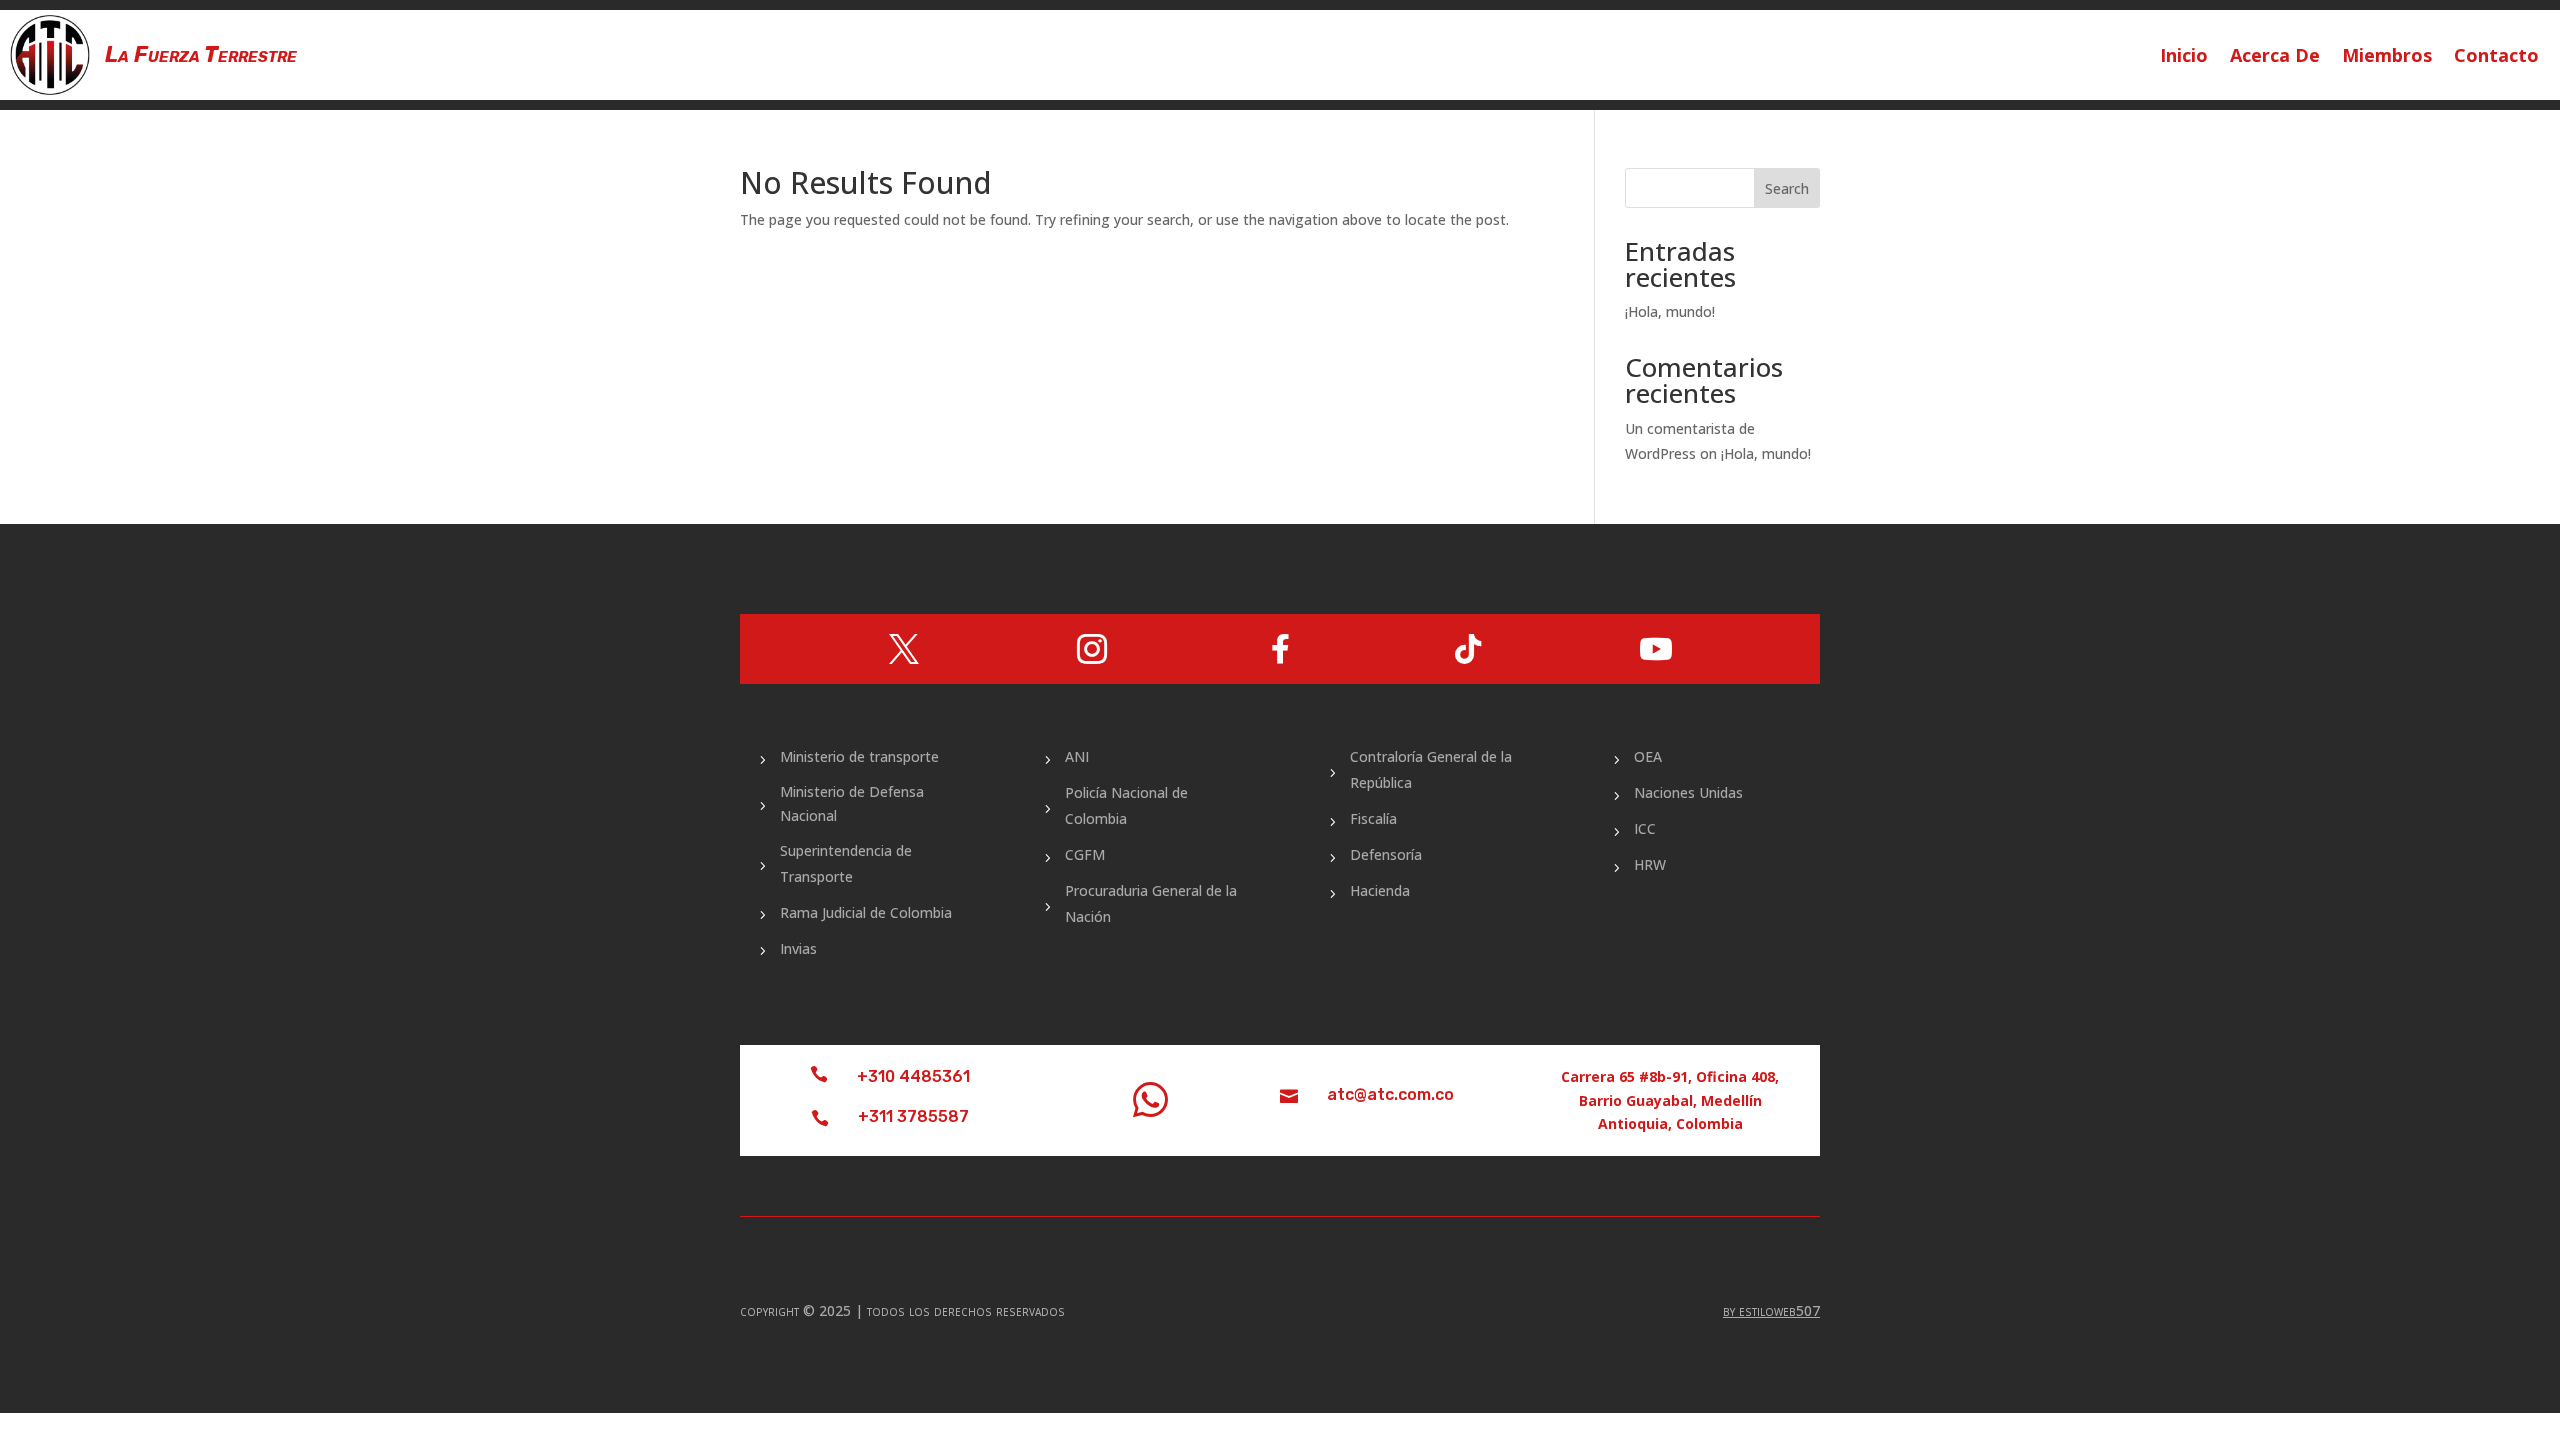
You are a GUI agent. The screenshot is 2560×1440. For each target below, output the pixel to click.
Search (1787, 188)
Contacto (2496, 57)
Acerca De (2275, 57)
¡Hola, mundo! (1670, 311)
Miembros (2387, 57)
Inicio (2184, 57)
